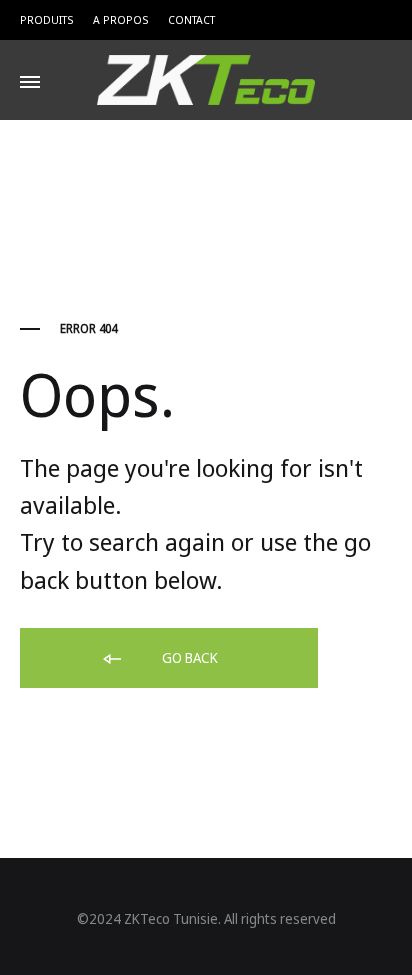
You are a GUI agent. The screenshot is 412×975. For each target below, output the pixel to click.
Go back (188, 657)
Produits (46, 19)
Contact (191, 19)
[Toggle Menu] (30, 82)
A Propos (120, 19)
